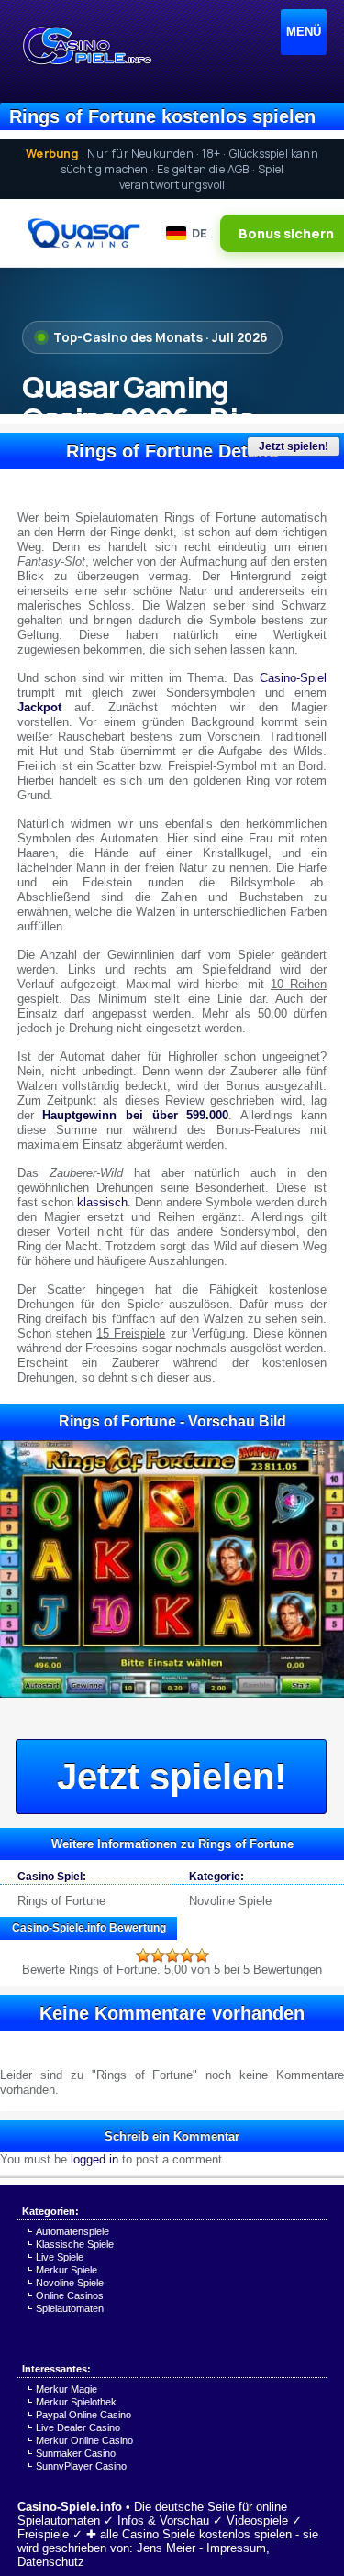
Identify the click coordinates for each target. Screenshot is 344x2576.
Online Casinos (70, 2295)
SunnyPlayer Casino (81, 2466)
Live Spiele (60, 2257)
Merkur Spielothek (76, 2402)
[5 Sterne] (202, 1955)
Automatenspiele (72, 2231)
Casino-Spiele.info (70, 2507)
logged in (94, 2159)
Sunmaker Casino (76, 2453)
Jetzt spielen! (294, 446)
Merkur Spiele (67, 2270)
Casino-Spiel (293, 678)
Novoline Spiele (230, 1901)
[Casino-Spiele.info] (86, 46)
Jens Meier (166, 2548)
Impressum (236, 2548)
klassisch (102, 1202)
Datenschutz (51, 2562)
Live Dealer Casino (78, 2427)
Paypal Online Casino (83, 2415)
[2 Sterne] (158, 1955)
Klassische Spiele (75, 2244)
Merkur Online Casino (84, 2440)
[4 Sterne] (187, 1955)
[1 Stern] (143, 1955)
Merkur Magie (67, 2389)
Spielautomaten (70, 2308)
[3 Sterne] (172, 1955)
